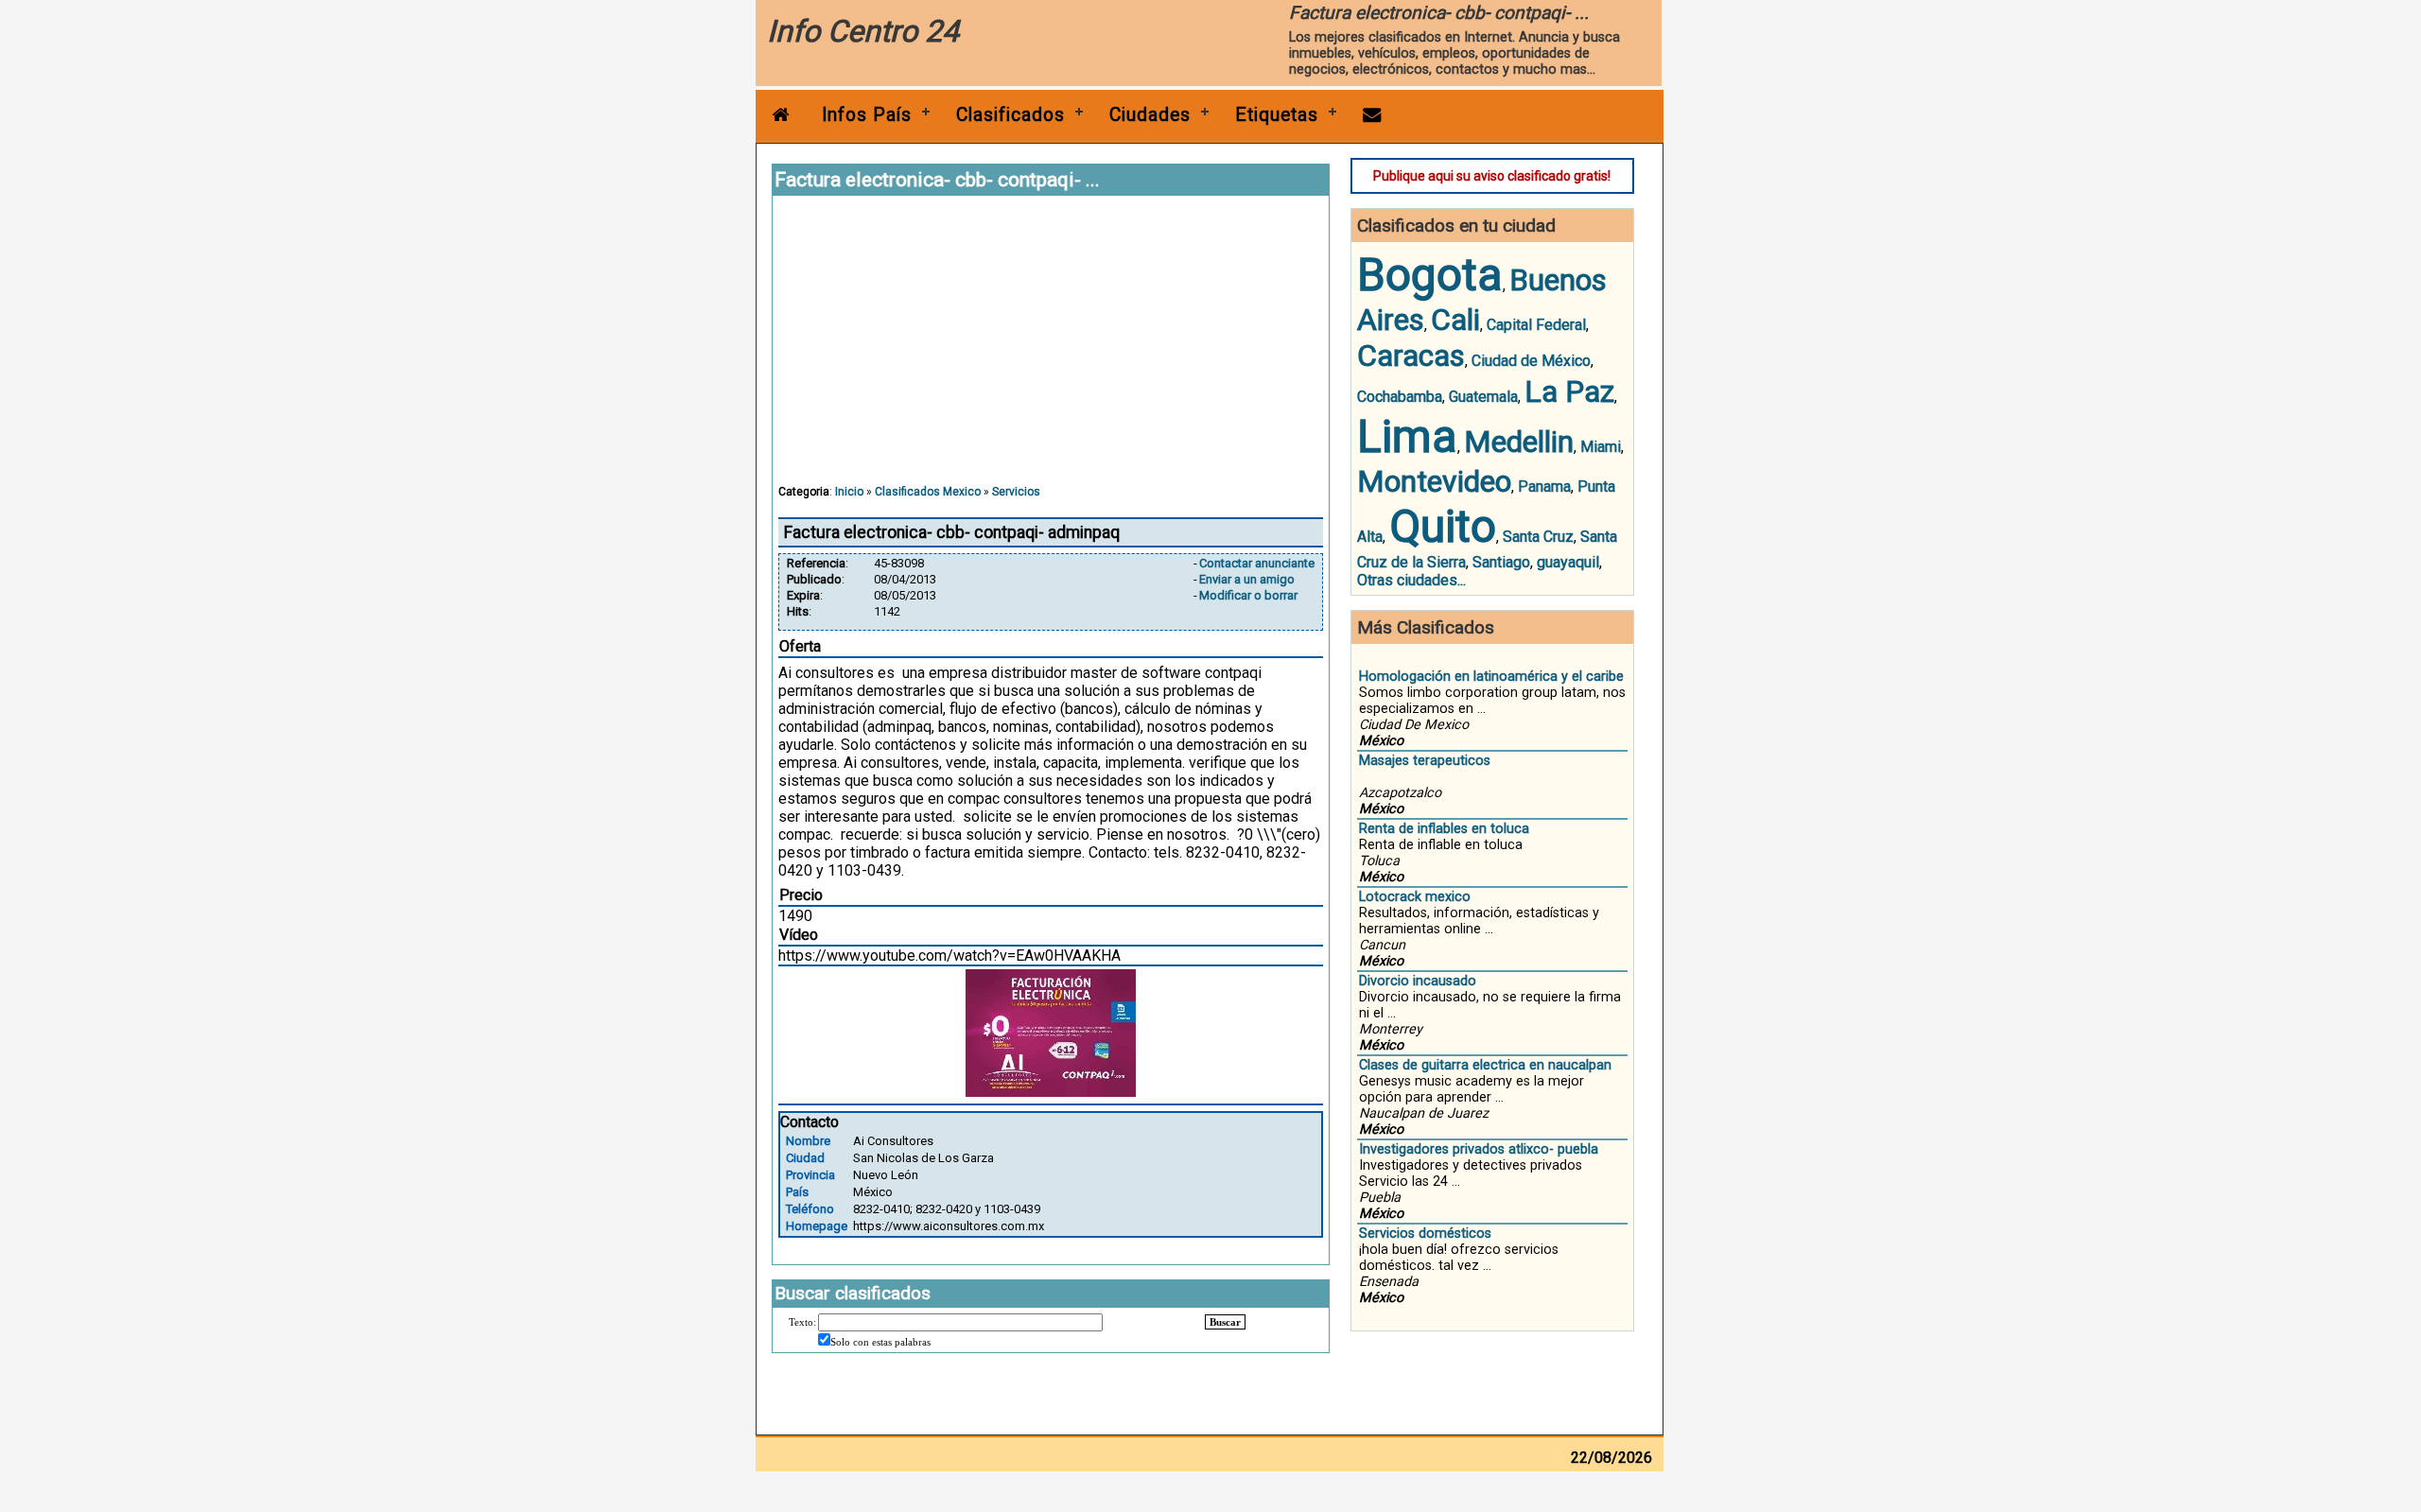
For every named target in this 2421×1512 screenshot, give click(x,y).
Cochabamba (1400, 397)
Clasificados (1010, 115)
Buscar (1225, 1322)
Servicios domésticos (1425, 1234)
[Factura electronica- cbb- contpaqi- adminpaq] (1051, 1092)
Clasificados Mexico (928, 492)
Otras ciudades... (1411, 580)
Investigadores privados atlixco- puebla (1479, 1149)
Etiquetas (1277, 115)
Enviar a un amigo (1247, 579)
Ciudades (1150, 115)
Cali (1455, 320)
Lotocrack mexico (1415, 897)
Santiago (1501, 562)
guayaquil (1568, 562)
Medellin (1519, 442)
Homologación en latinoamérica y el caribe (1491, 677)
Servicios (1016, 492)
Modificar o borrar (1248, 595)
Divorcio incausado (1418, 981)
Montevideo (1434, 481)
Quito (1443, 526)
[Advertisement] (1051, 349)
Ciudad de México (1531, 361)
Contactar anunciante (1257, 563)
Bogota (1430, 275)
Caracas (1411, 356)
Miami (1601, 447)
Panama (1544, 487)
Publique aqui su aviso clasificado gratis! (1492, 176)
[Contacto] (1372, 115)
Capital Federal (1536, 325)
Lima (1407, 436)
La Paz (1569, 391)
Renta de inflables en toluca (1444, 829)
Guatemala (1483, 397)
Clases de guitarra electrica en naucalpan (1485, 1065)
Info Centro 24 (863, 31)
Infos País (867, 115)
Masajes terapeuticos (1425, 761)
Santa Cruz (1538, 537)
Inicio (849, 492)
